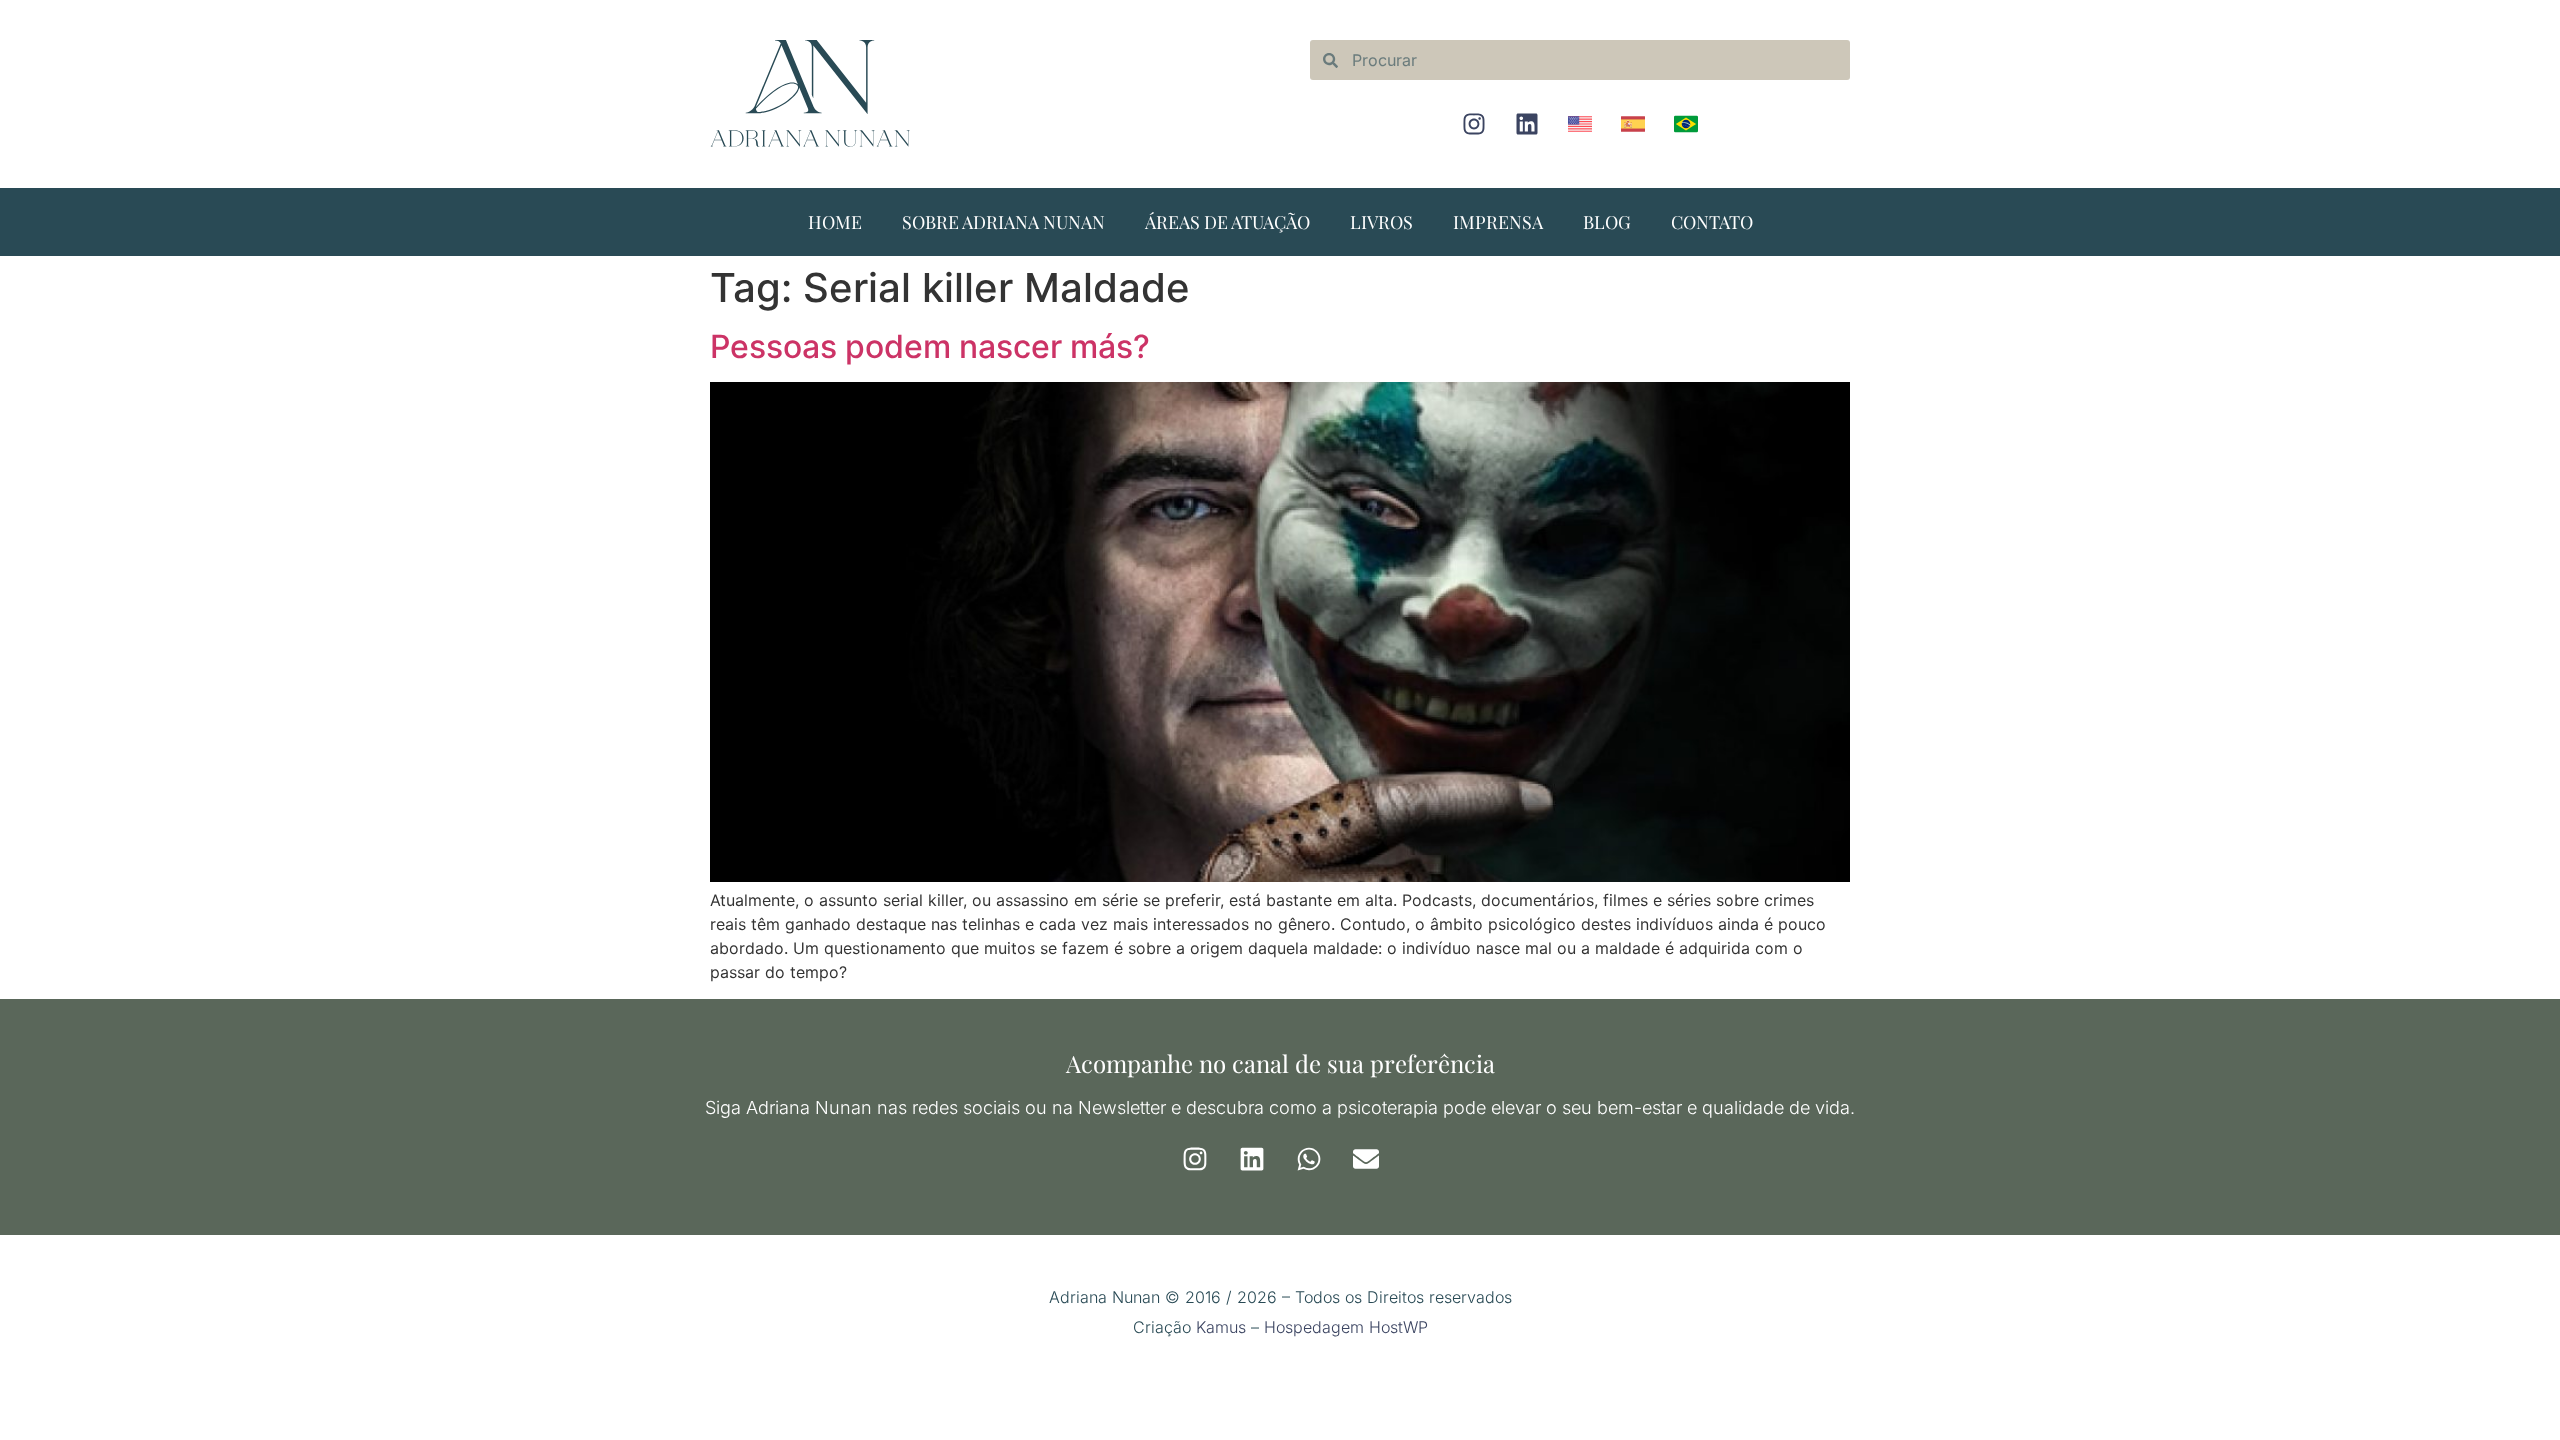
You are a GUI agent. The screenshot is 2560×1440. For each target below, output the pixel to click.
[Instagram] (1474, 124)
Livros (1381, 222)
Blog (1607, 222)
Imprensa (1498, 222)
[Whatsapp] (1309, 1159)
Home (835, 222)
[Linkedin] (1527, 124)
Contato (1712, 222)
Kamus (1221, 1327)
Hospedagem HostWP (1346, 1327)
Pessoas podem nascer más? (930, 346)
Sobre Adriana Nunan (1003, 222)
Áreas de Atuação (1227, 222)
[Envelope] (1366, 1159)
